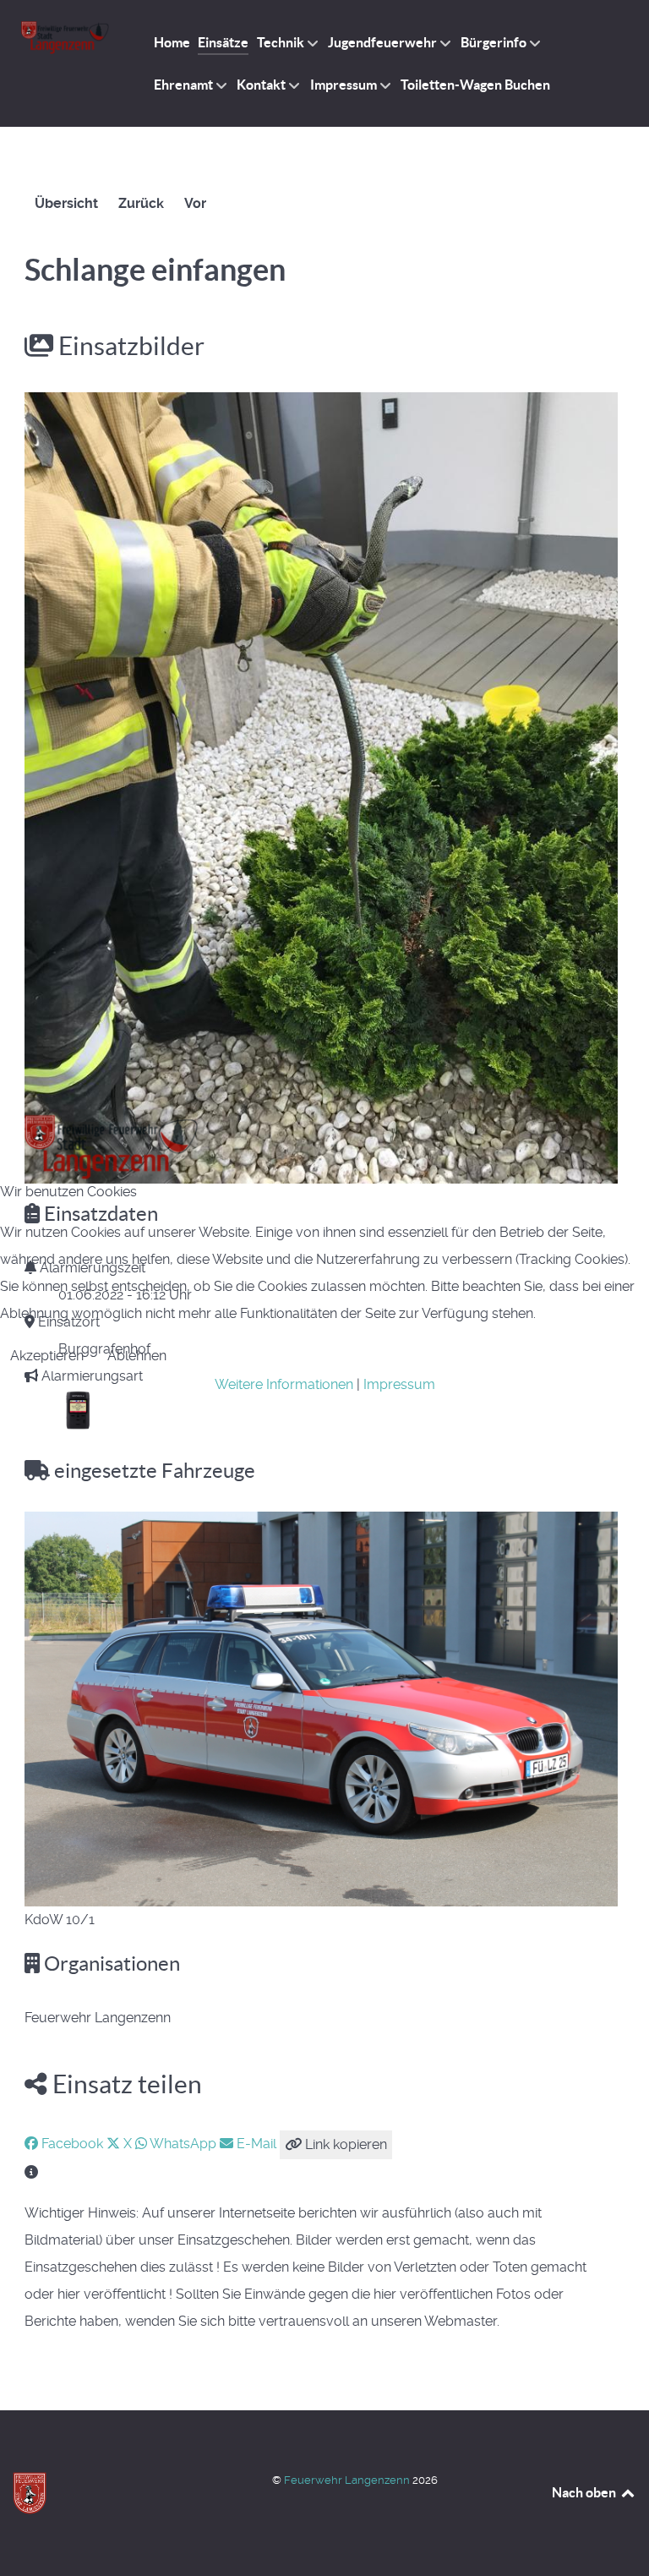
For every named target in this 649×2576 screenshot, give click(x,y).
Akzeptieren (47, 1356)
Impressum (399, 1384)
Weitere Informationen (284, 1384)
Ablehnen (137, 1356)
